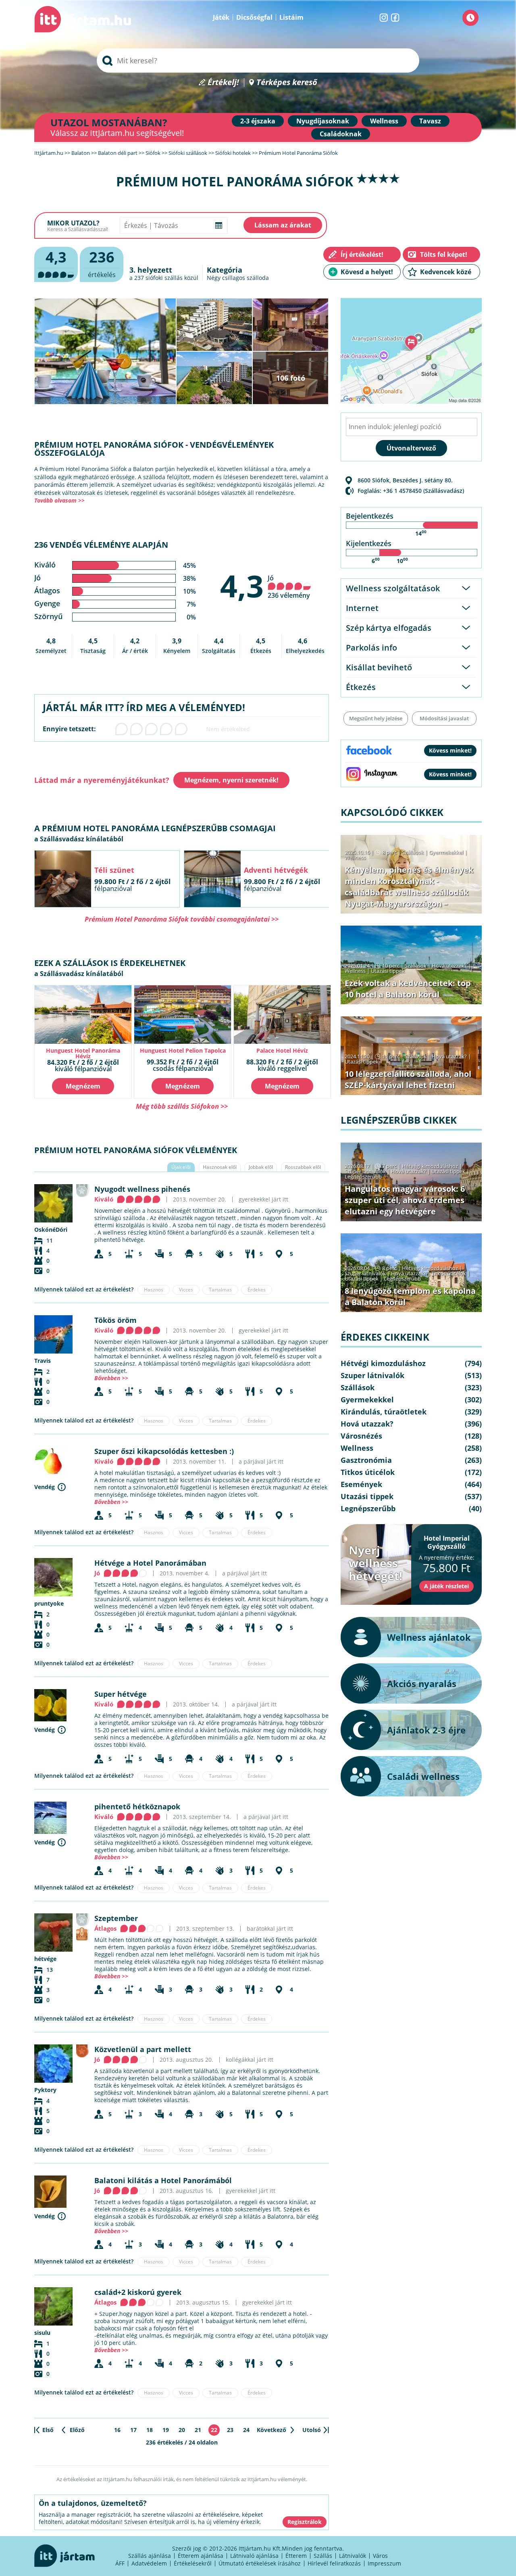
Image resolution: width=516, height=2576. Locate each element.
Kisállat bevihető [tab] (379, 667)
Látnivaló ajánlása (254, 2556)
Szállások (413, 852)
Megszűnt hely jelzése (376, 718)
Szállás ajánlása (150, 2556)
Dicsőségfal (254, 17)
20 (182, 2430)
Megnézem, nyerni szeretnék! (231, 780)
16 (117, 2430)
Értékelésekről (193, 2563)
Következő (272, 2430)
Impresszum (384, 2563)
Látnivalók (353, 2556)
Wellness (384, 121)
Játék (221, 17)
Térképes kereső (287, 82)
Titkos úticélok (449, 1273)
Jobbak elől (261, 1167)
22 (214, 2430)
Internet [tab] (362, 608)
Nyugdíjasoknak (323, 121)
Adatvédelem (149, 2563)
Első (48, 2430)
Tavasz (430, 121)
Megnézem (83, 1086)
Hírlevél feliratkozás (334, 2563)
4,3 (242, 586)
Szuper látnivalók (365, 1171)
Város (380, 2556)
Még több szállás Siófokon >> (182, 1106)
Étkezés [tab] (361, 687)
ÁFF (120, 2563)
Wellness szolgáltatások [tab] (393, 588)
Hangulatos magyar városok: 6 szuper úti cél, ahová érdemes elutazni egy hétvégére (405, 1200)
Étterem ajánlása (201, 2556)
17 (133, 2430)
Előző (77, 2430)
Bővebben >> (111, 1378)
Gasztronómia (366, 1460)
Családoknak (341, 134)
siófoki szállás (164, 278)
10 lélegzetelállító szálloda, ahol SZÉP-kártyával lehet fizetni (408, 1079)
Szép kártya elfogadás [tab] (389, 628)
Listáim (291, 17)
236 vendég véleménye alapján (101, 545)
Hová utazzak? (450, 966)
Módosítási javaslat (444, 718)
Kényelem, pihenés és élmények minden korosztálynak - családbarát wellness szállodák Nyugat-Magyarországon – (409, 887)
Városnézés (361, 1436)
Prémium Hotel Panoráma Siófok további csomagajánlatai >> (182, 919)
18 (150, 2430)
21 (198, 2430)
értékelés (102, 263)
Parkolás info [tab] (371, 648)
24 (246, 2430)
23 (230, 2430)
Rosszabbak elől (303, 1167)
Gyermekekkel (446, 852)
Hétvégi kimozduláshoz (430, 1166)
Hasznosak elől (220, 1167)
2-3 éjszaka (258, 121)
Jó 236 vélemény (289, 587)
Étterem (296, 2556)
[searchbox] (258, 60)
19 (166, 2430)
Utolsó (312, 2430)
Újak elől (181, 1167)
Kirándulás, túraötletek (384, 1412)
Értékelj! (223, 82)
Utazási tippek (388, 971)
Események (361, 1484)
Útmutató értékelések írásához (260, 2563)
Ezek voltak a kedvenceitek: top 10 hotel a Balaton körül (408, 989)
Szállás (323, 2556)
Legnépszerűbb (363, 1176)
